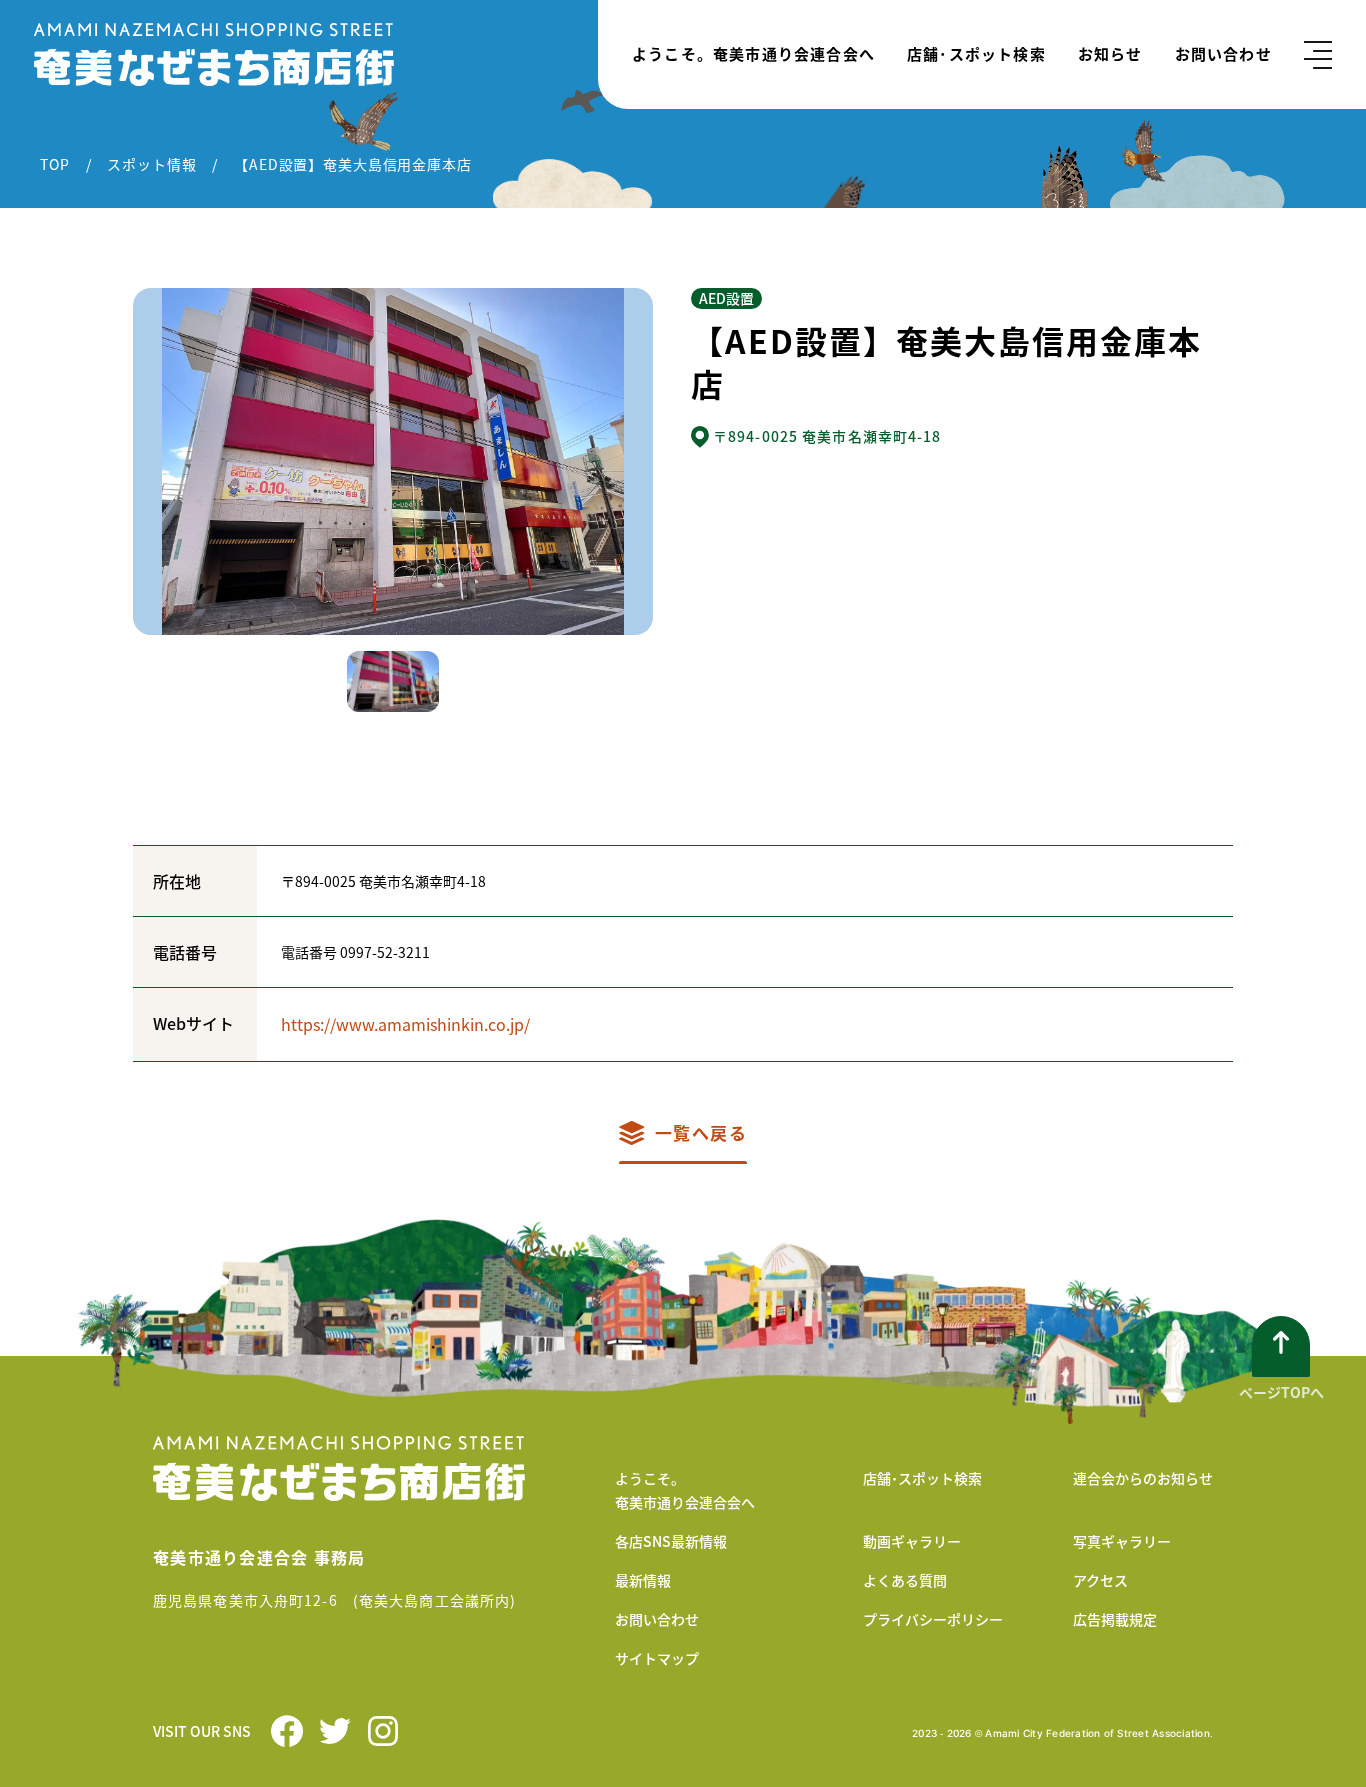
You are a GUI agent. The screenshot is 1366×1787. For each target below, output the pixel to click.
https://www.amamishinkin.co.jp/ (405, 1024)
